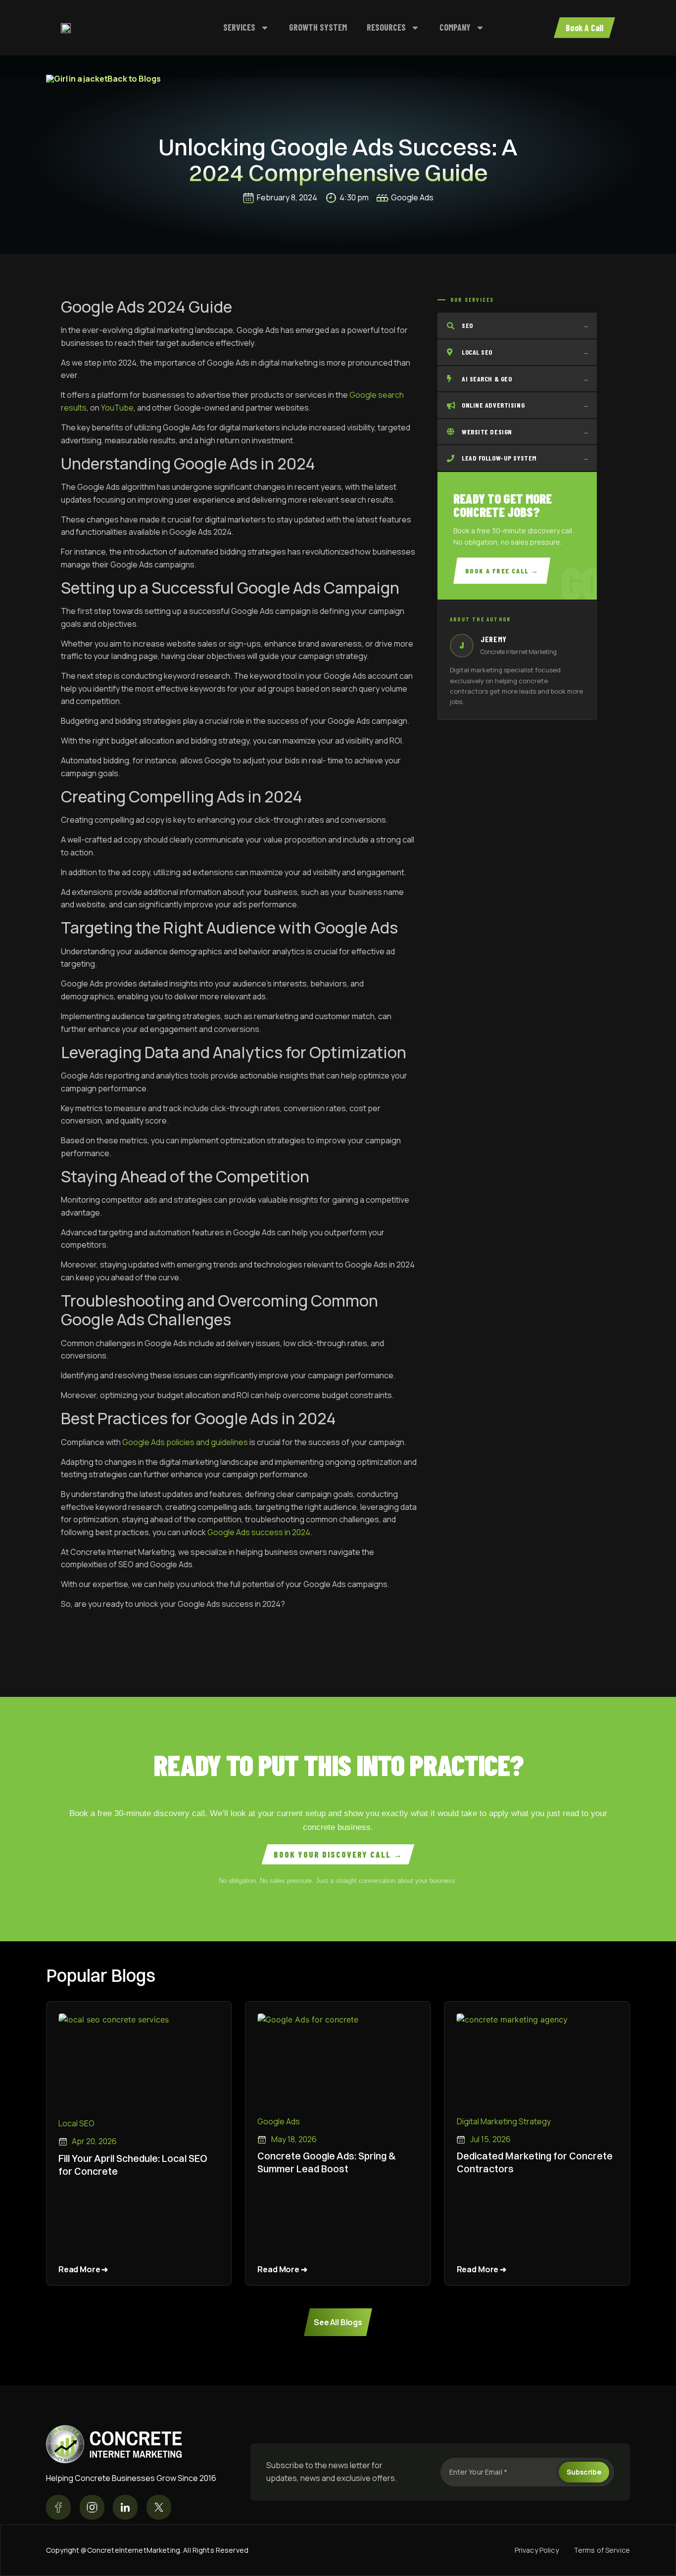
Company (455, 27)
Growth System (318, 27)
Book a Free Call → (502, 571)
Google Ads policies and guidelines (185, 1442)
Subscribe (584, 2472)
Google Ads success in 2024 (259, 1532)
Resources (386, 27)
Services (239, 27)
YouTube (117, 408)
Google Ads (412, 197)
